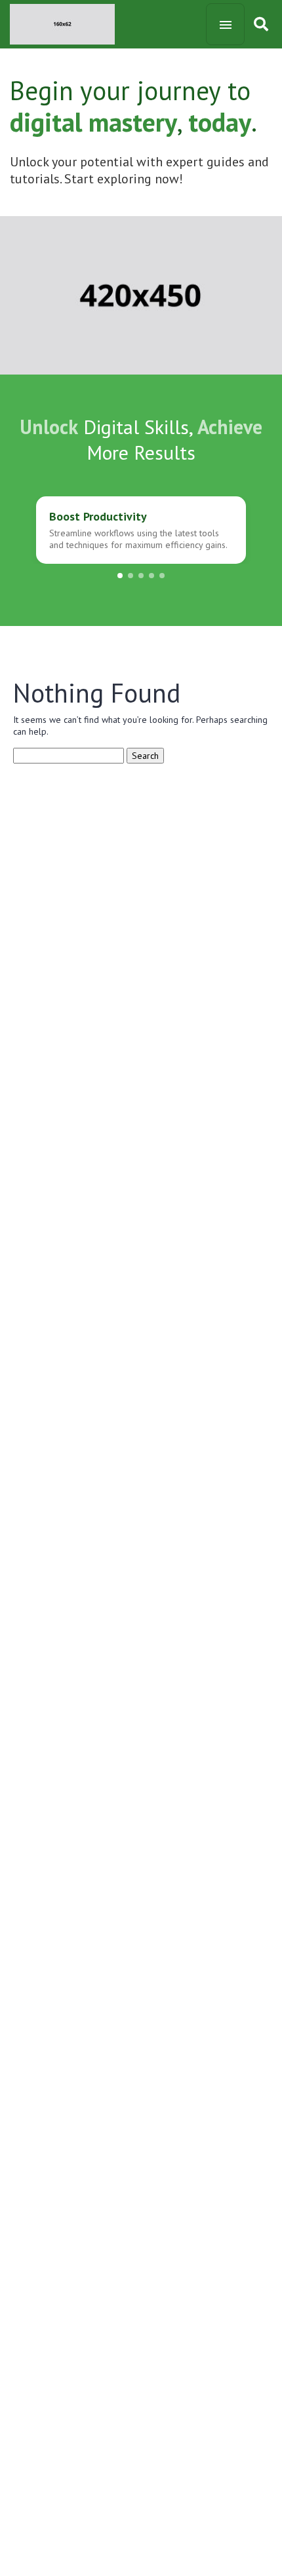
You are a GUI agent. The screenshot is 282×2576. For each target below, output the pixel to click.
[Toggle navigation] (225, 24)
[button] (120, 576)
